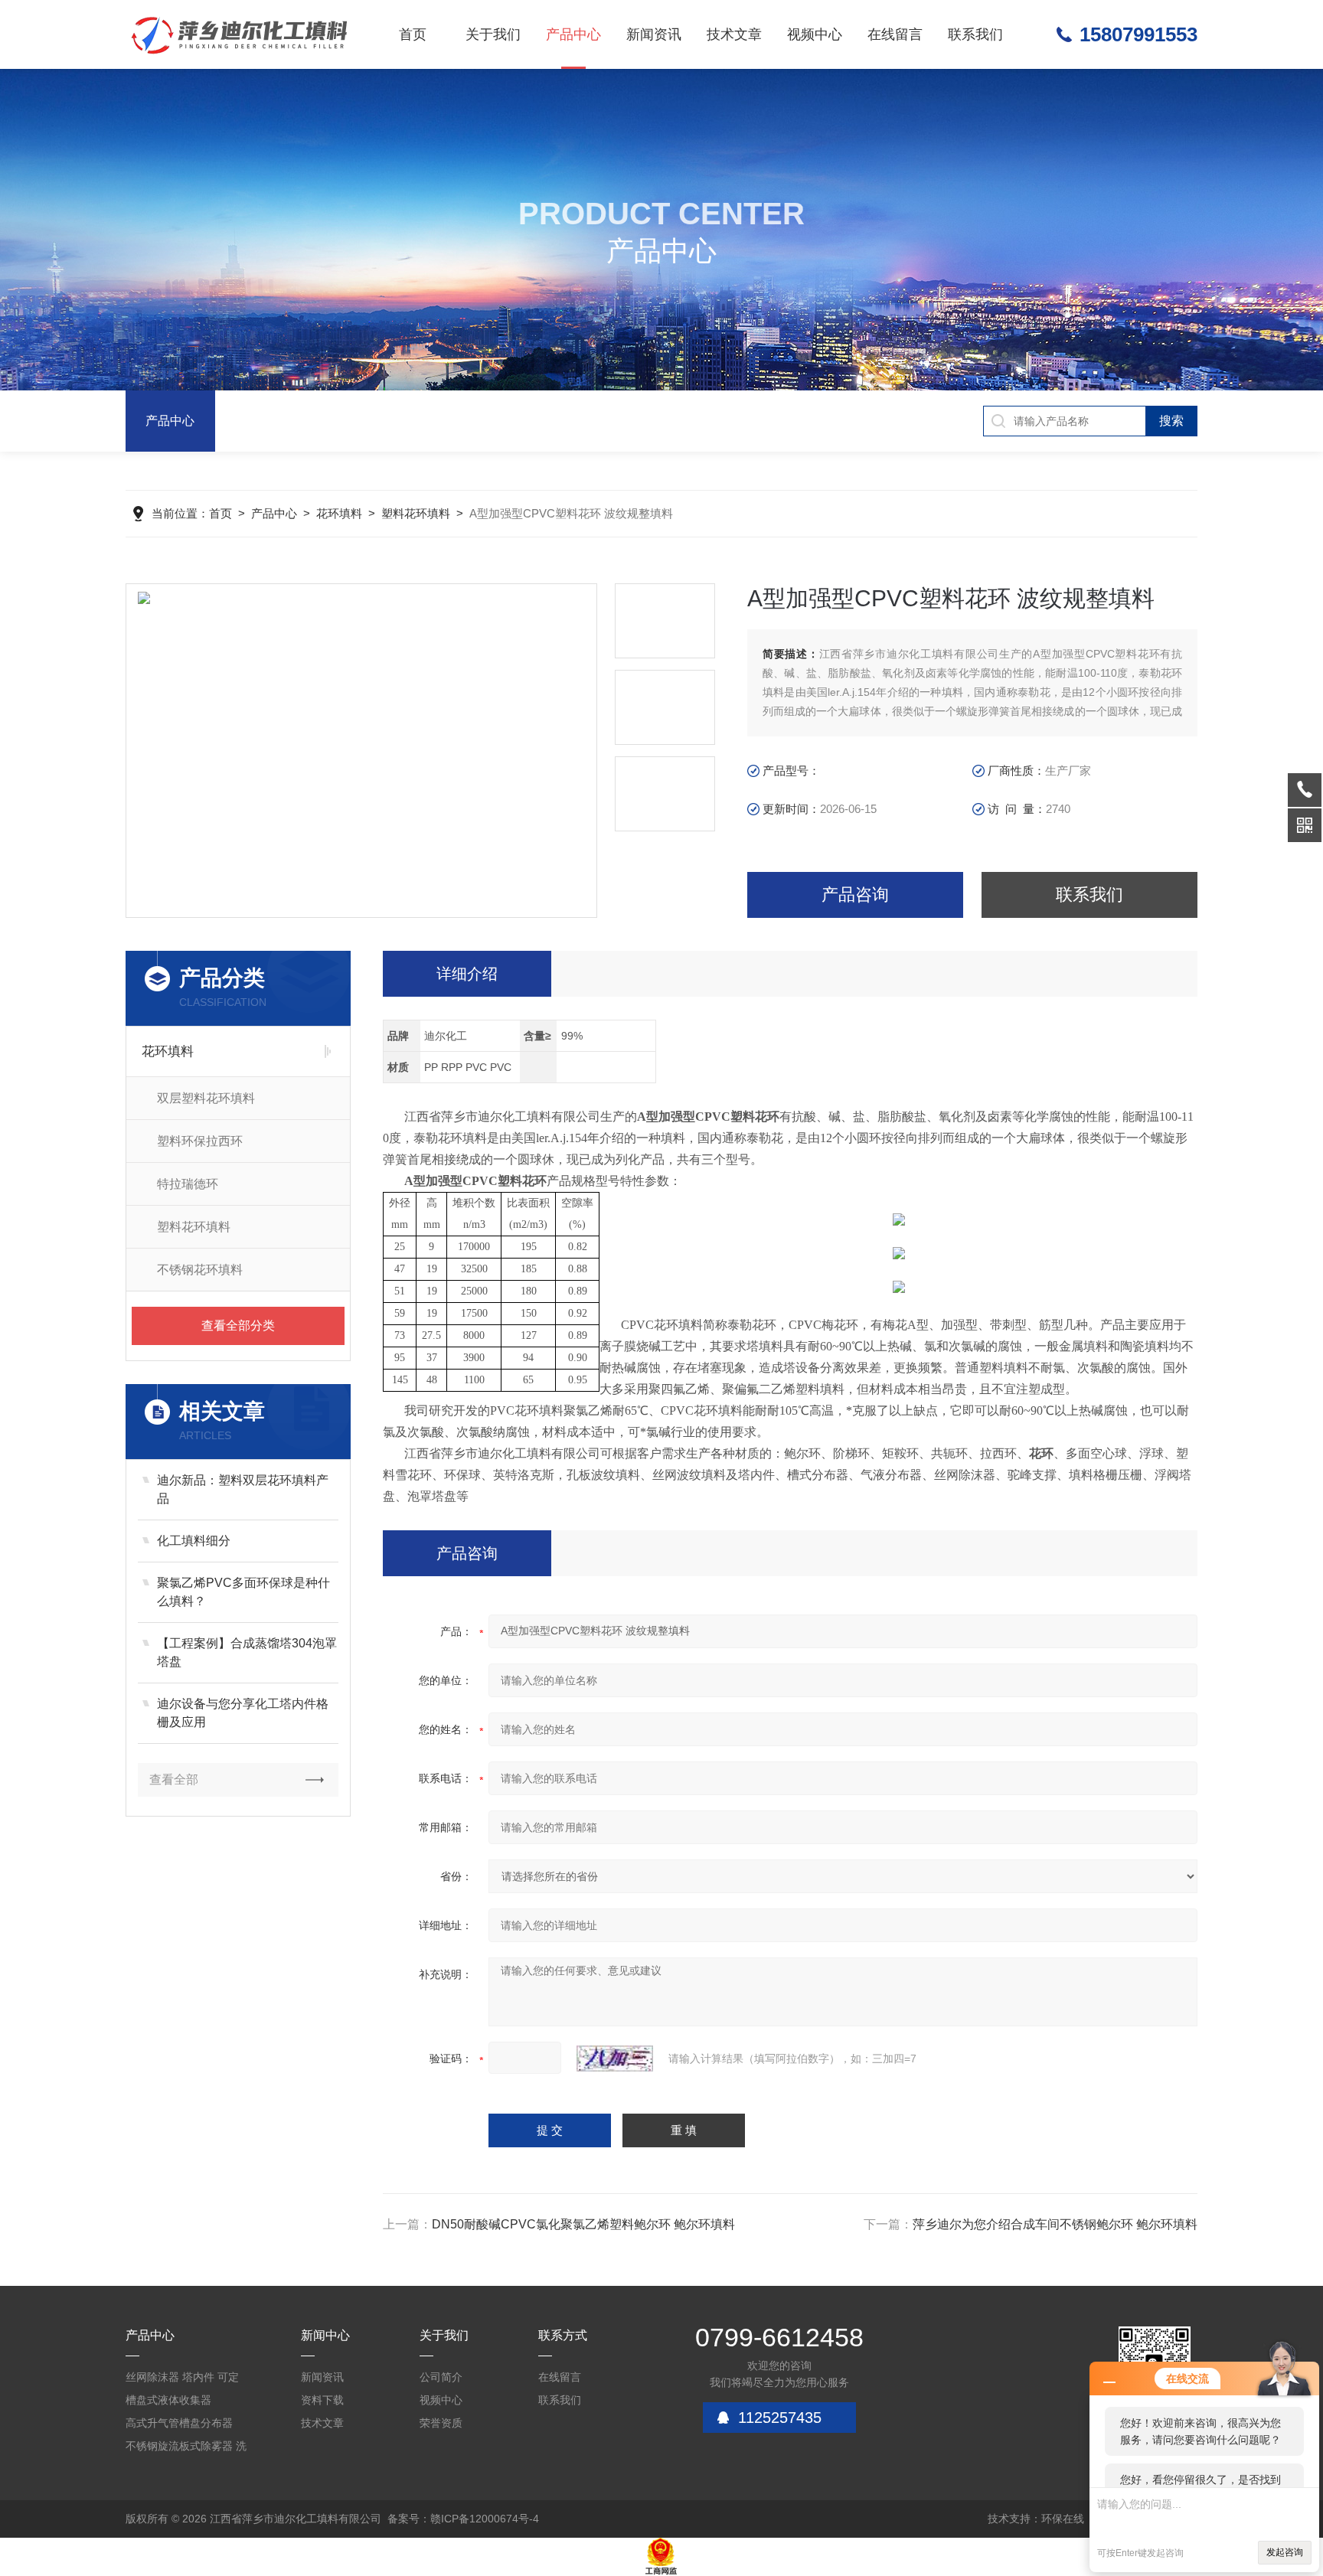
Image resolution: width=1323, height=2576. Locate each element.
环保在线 (1063, 2519)
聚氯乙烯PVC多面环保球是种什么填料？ (243, 1592)
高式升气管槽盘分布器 (179, 2423)
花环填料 (339, 513)
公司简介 (441, 2377)
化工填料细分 (194, 1541)
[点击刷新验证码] (615, 2059)
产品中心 (573, 34)
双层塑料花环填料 (206, 1098)
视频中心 (815, 34)
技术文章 (734, 34)
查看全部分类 (238, 1326)
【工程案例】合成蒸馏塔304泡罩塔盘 (247, 1652)
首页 (413, 34)
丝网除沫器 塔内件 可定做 (182, 2380)
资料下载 (322, 2400)
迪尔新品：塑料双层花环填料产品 (243, 1489)
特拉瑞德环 (188, 1184)
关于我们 (493, 34)
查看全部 (174, 1779)
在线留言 (895, 34)
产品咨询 (855, 895)
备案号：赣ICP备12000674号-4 (463, 2519)
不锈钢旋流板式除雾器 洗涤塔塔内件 (186, 2449)
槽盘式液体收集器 (168, 2400)
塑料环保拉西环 (200, 1141)
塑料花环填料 (416, 513)
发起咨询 (1285, 2552)
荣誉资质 (441, 2423)
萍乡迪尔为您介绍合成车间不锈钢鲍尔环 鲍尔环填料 (1055, 2224)
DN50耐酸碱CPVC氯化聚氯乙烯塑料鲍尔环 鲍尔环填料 (583, 2224)
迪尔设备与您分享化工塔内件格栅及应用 (243, 1713)
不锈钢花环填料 (200, 1270)
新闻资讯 (654, 34)
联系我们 (975, 34)
